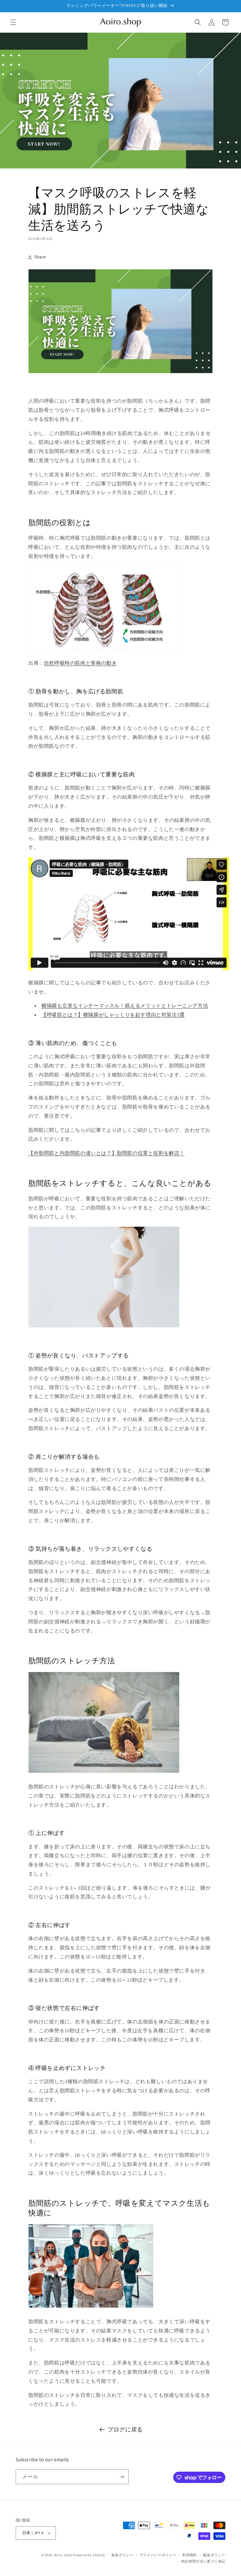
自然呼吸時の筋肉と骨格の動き (80, 663)
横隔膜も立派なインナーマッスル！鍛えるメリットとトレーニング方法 (125, 1006)
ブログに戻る (125, 2429)
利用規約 (190, 2555)
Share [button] (40, 257)
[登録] (121, 2477)
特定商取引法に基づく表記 (203, 2561)
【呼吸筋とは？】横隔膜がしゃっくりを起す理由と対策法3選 (113, 1015)
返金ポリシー (122, 2555)
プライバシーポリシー (158, 2555)
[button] (13, 22)
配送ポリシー (214, 2555)
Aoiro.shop (63, 2555)
